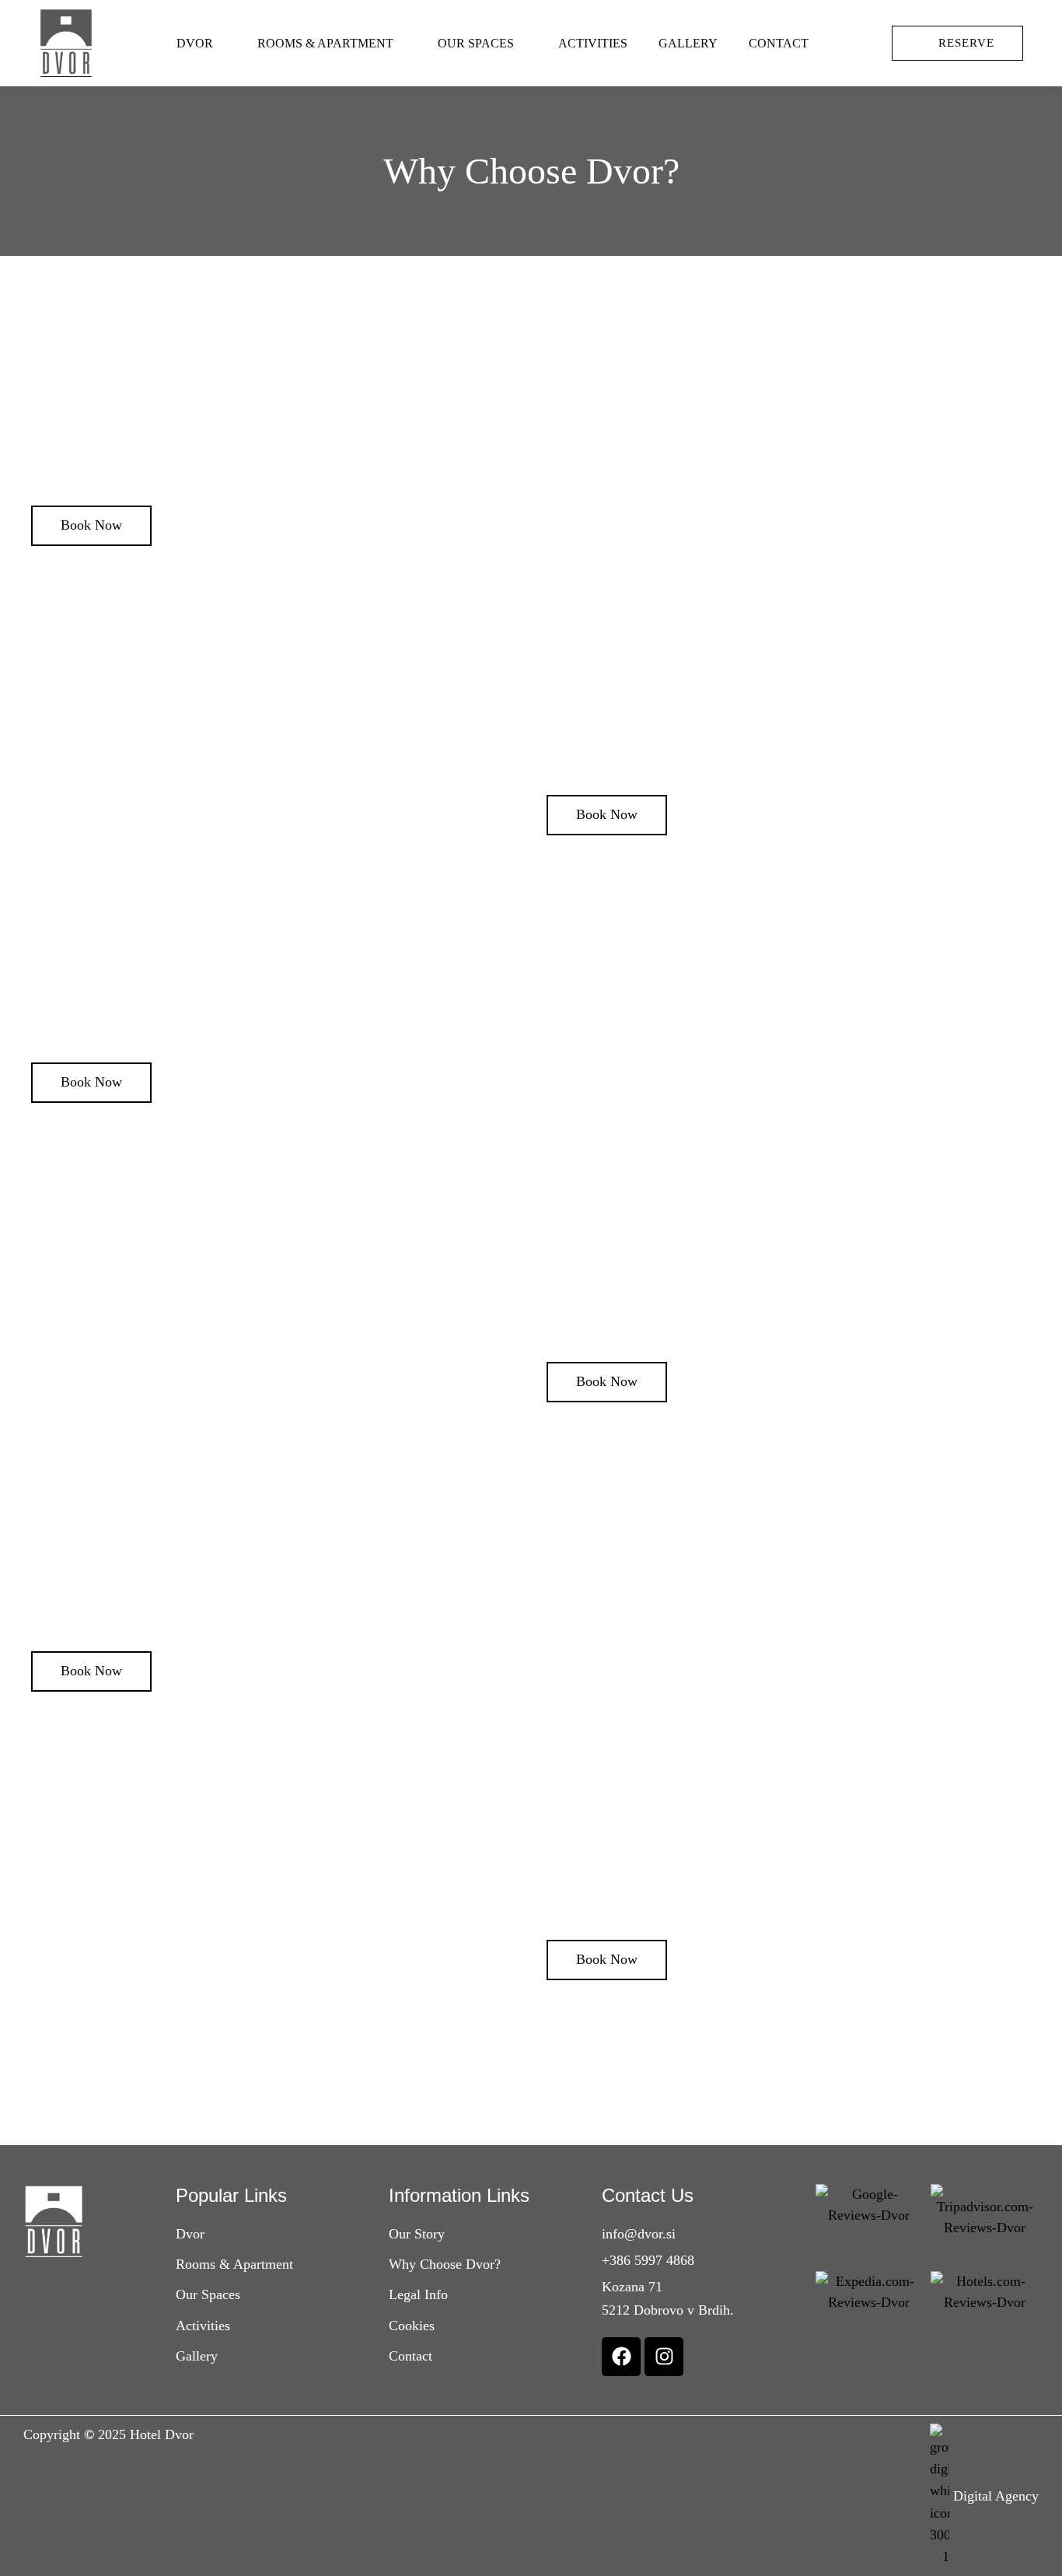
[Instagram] (664, 2357)
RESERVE (966, 43)
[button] (91, 526)
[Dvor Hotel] (66, 43)
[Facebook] (621, 2357)
